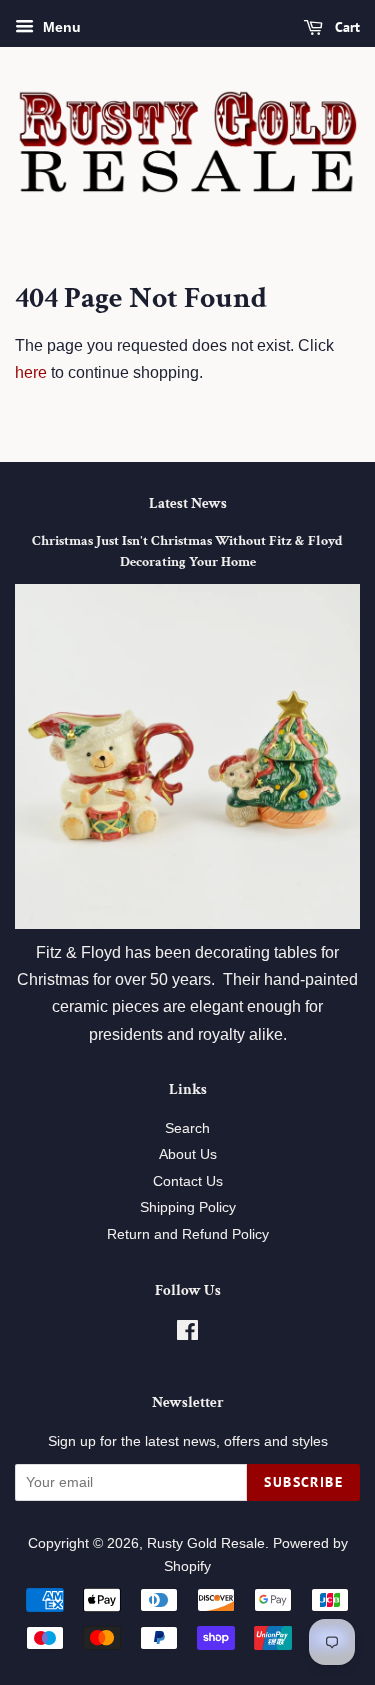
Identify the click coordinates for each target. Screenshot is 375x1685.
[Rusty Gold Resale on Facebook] (187, 1334)
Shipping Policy (188, 1207)
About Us (188, 1154)
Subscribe (303, 1482)
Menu (60, 27)
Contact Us (188, 1181)
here (31, 372)
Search (187, 1128)
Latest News (188, 503)
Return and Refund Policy (188, 1234)
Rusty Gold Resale (206, 1543)
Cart (345, 27)
